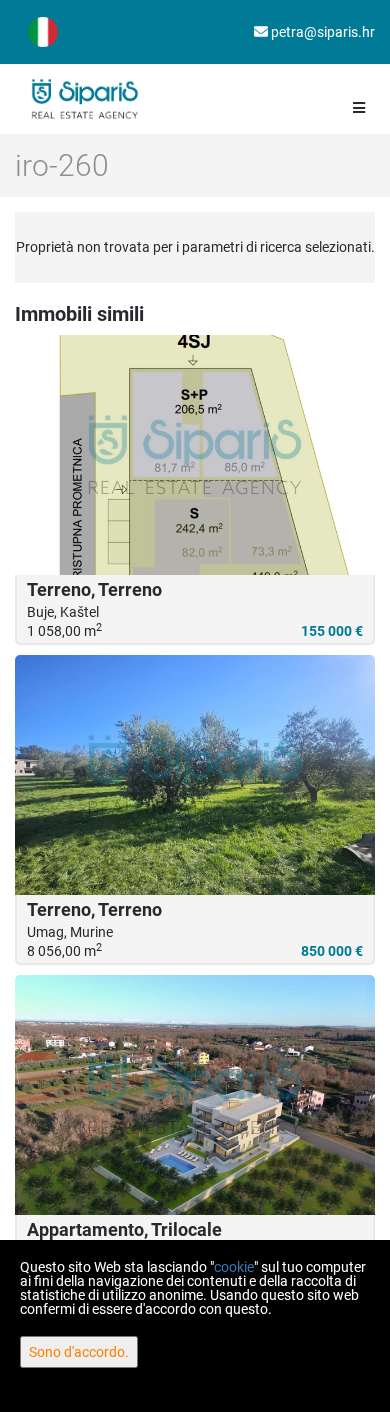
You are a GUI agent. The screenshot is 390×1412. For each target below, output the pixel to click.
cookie (234, 1267)
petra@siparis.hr (321, 32)
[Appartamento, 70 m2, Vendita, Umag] (195, 1095)
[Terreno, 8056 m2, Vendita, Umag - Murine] (195, 775)
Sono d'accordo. (79, 1352)
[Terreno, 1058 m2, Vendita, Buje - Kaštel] (195, 455)
